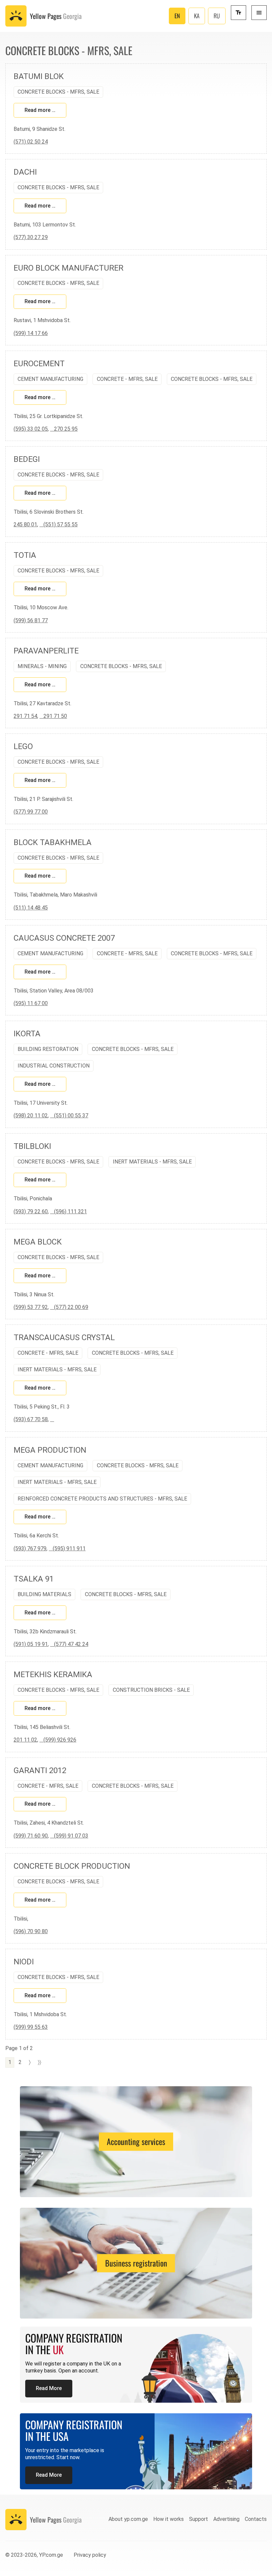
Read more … (40, 110)
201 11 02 (25, 1740)
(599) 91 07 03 (69, 1836)
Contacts (256, 2519)
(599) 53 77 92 (31, 1307)
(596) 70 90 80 (31, 1931)
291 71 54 (25, 716)
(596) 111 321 (68, 1211)
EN (177, 16)
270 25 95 (64, 429)
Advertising (226, 2519)
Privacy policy (90, 2555)
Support (199, 2519)
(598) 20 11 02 (31, 1116)
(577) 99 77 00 (31, 812)
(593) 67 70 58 (31, 1419)
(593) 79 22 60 (31, 1211)
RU (217, 16)
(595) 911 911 (67, 1548)
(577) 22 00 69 (69, 1307)
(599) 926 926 (58, 1740)
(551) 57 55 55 (59, 524)
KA (197, 16)
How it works (169, 2519)
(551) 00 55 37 (69, 1116)
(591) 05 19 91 (31, 1644)
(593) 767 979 (30, 1548)
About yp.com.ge (128, 2519)
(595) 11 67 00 (31, 1003)
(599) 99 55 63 (31, 2027)
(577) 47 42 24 (69, 1644)
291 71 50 (53, 716)
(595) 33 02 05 (31, 429)
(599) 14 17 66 (31, 333)
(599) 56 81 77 (31, 620)
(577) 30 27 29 (31, 237)
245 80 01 (25, 524)
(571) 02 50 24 (31, 142)
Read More (49, 2388)
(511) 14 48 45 (31, 908)
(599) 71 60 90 (31, 1836)
